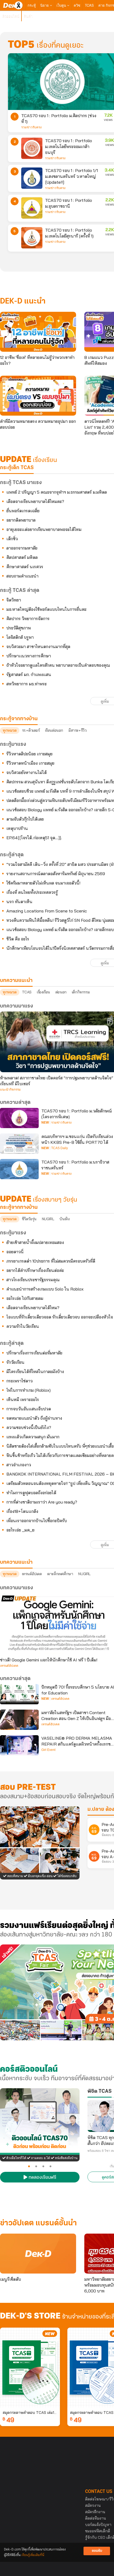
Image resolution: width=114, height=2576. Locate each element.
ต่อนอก (61, 992)
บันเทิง (64, 1219)
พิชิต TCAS (100, 2091)
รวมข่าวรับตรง (31, 127)
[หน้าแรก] (13, 5)
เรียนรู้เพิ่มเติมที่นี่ (33, 2555)
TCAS (89, 5)
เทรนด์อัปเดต (32, 1574)
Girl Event (48, 1750)
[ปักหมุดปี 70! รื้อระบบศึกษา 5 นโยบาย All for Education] (19, 1694)
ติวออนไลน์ (11, 16)
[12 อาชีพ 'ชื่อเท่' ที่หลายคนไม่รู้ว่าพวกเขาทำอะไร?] (38, 332)
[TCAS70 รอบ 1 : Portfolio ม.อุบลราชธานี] (32, 208)
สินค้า (28, 16)
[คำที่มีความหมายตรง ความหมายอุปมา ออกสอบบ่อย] (38, 396)
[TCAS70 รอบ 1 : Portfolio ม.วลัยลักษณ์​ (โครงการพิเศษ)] (19, 1118)
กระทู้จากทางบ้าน (19, 1207)
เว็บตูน (62, 5)
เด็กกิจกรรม (81, 992)
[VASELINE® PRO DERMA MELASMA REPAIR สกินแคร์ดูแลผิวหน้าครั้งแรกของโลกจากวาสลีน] (19, 1745)
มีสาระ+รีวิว (77, 730)
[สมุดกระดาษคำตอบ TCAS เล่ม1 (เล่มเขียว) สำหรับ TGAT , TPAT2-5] (30, 2368)
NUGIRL (48, 1219)
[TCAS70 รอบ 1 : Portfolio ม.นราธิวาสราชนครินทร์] (19, 1169)
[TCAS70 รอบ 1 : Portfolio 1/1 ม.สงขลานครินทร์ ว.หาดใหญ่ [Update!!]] (32, 178)
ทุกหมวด (10, 730)
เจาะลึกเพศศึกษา (60, 1574)
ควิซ (77, 5)
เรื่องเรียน (43, 992)
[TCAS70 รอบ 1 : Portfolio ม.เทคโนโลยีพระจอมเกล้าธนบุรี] (32, 148)
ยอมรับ (97, 2551)
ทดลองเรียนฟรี (42, 2178)
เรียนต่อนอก (54, 730)
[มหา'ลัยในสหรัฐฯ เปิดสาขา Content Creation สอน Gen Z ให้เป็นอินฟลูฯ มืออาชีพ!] (19, 1720)
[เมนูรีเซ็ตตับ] (38, 2254)
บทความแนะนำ (16, 1562)
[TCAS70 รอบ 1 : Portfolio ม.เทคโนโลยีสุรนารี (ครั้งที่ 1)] (32, 238)
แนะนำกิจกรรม (10, 1090)
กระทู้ (32, 5)
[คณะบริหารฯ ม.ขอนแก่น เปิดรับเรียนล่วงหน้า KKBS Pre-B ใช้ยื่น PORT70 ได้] (19, 1144)
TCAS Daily (60, 1148)
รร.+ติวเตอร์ (31, 730)
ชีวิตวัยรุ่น (29, 1219)
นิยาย (45, 5)
